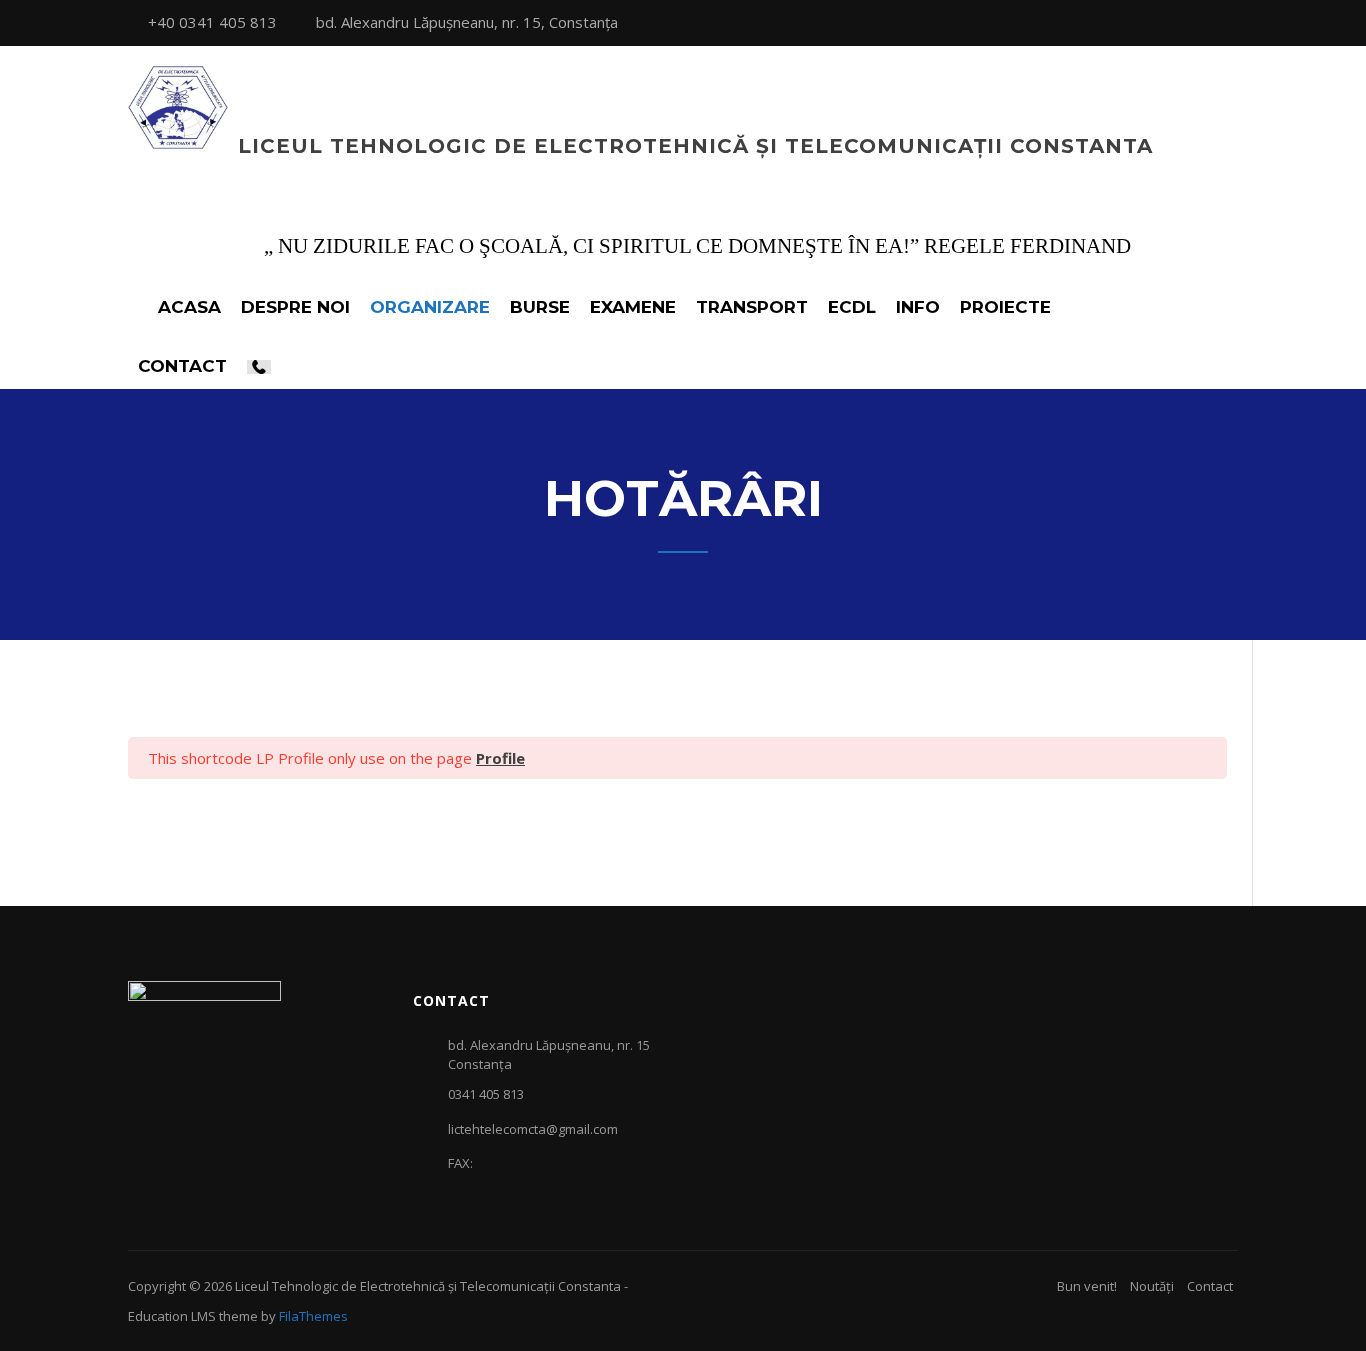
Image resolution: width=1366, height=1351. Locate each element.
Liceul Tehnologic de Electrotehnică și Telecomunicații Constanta (695, 146)
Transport (752, 307)
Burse (540, 307)
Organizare (430, 307)
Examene (633, 307)
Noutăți (1152, 1286)
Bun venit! (1087, 1286)
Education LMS (172, 1316)
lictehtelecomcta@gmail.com (533, 1129)
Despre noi (295, 307)
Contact (1210, 1286)
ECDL (852, 307)
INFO (918, 307)
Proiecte (1005, 307)
